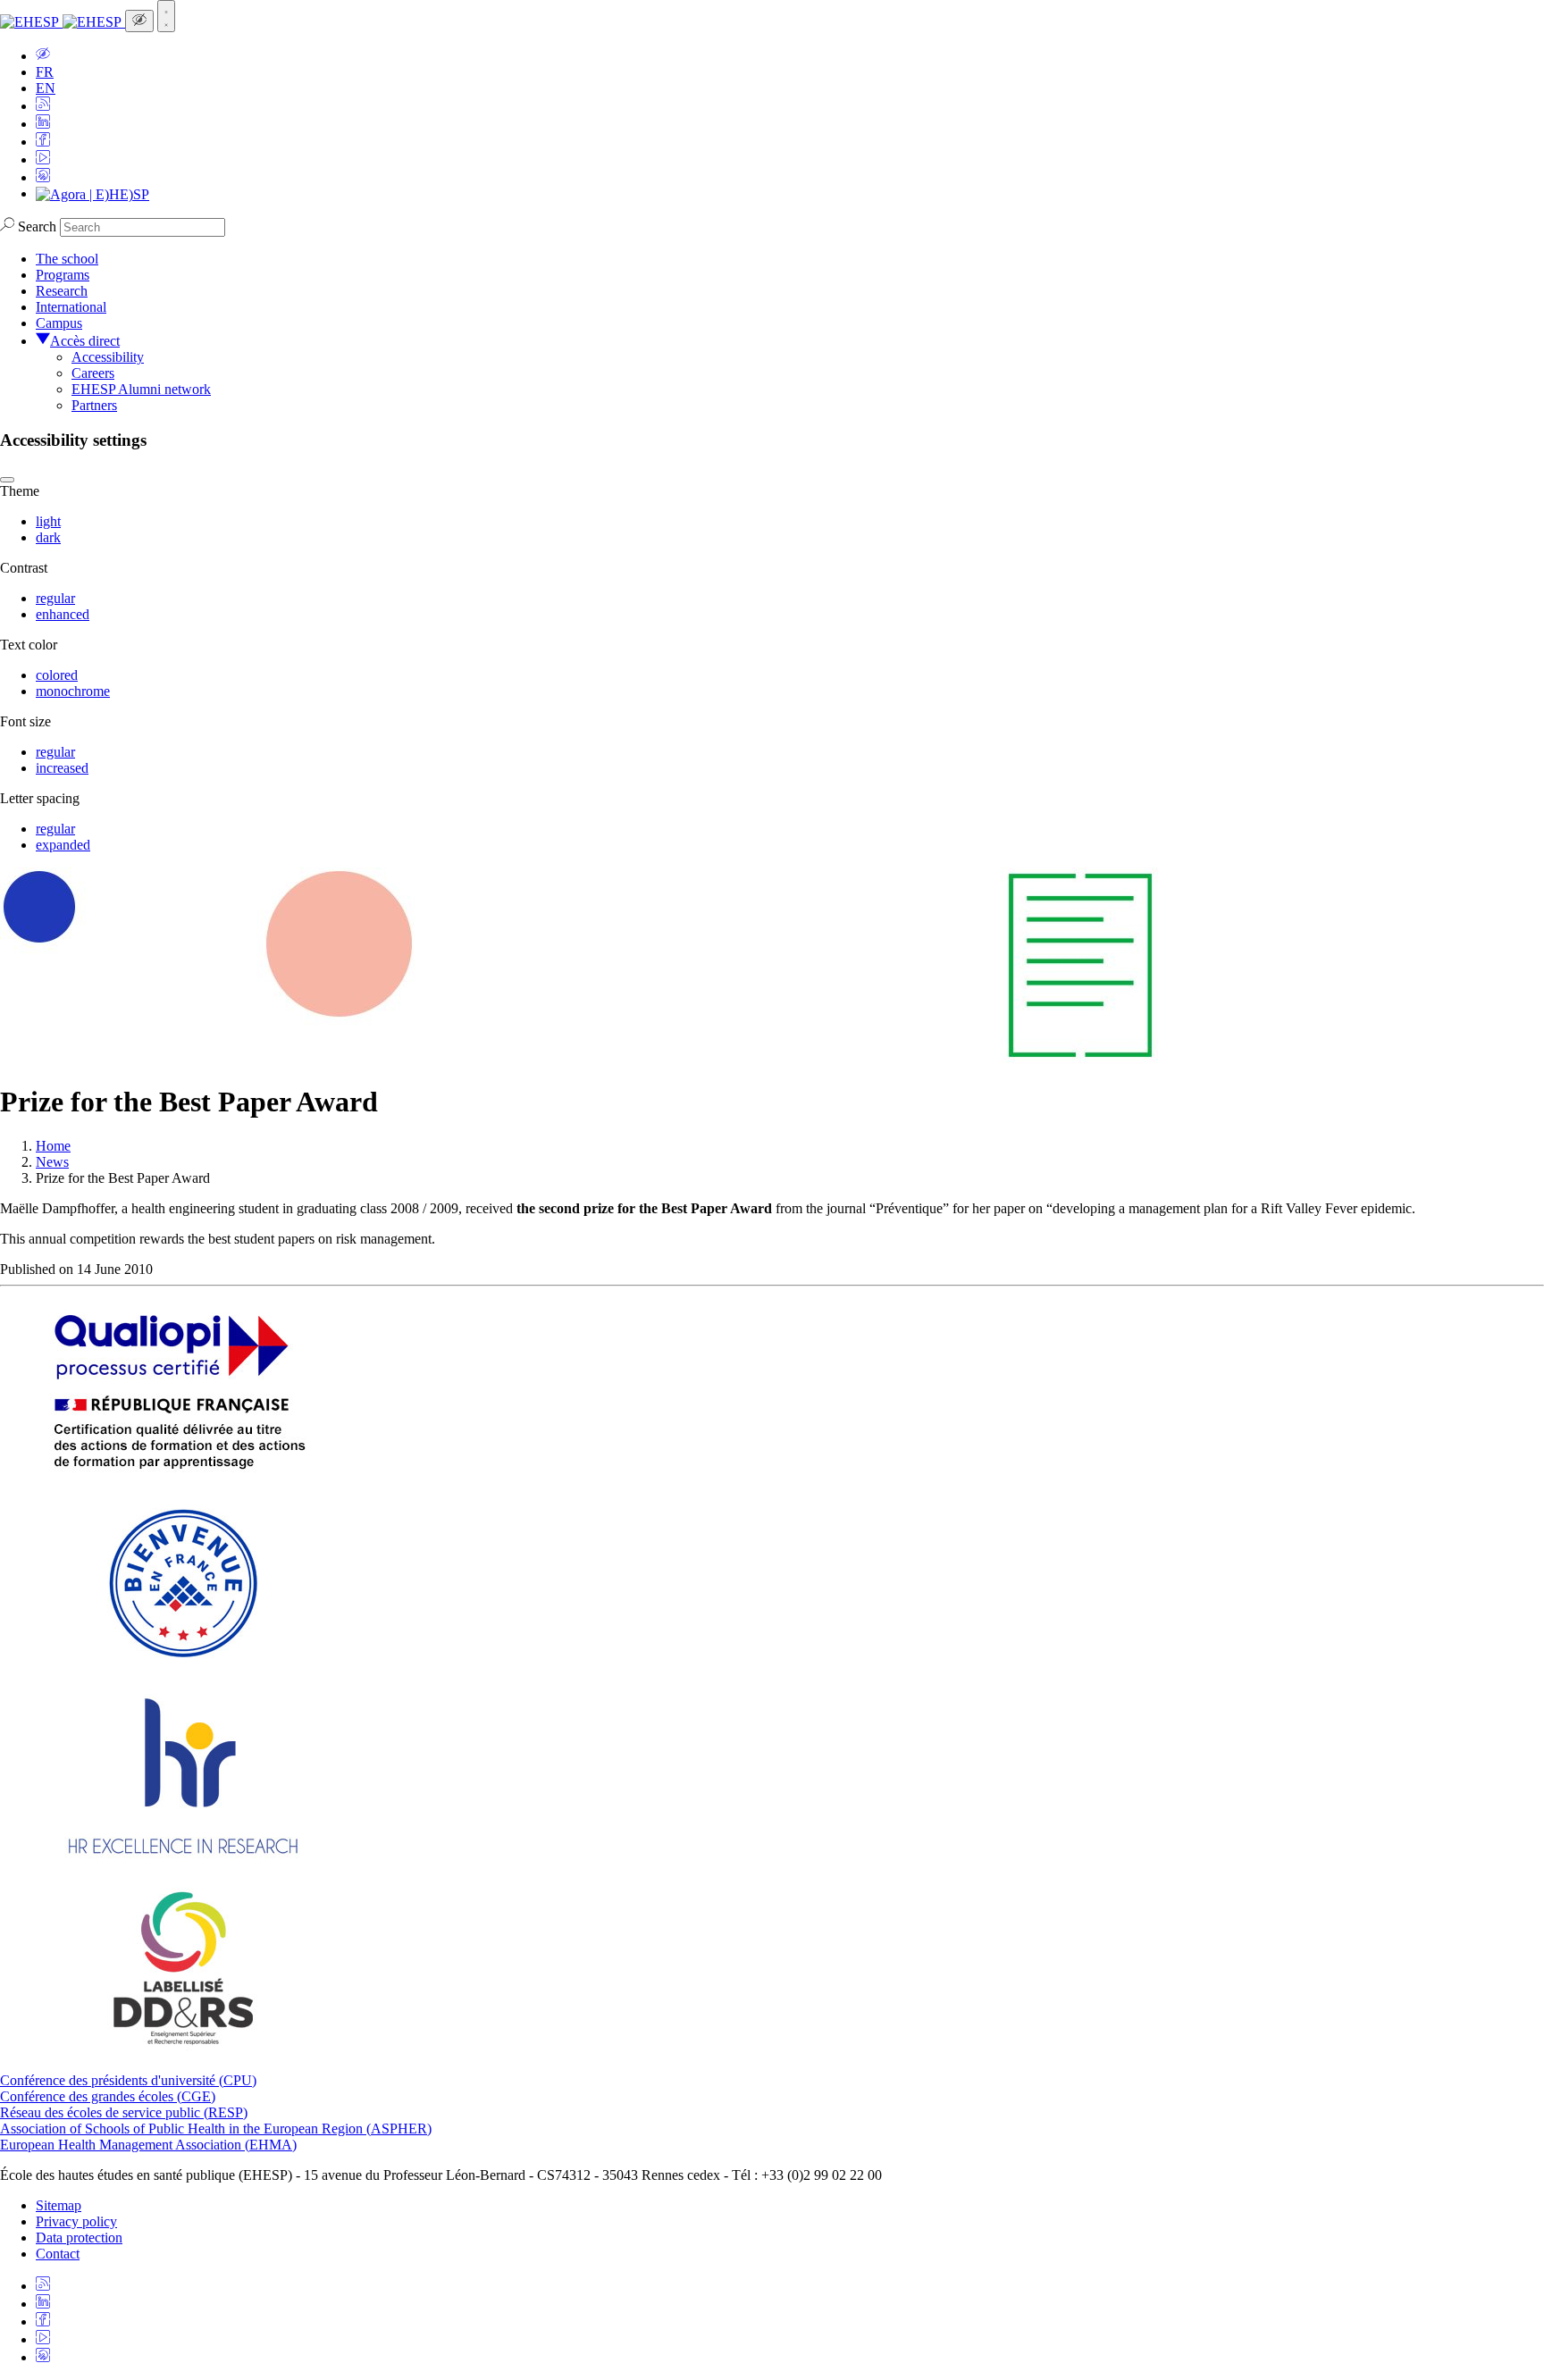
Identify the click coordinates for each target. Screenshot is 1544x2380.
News (52, 1162)
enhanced (63, 614)
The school (67, 259)
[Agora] (92, 193)
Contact (58, 2254)
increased (62, 768)
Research (62, 291)
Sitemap (59, 2205)
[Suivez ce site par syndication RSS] (43, 106)
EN (46, 88)
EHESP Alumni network (141, 389)
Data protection (79, 2238)
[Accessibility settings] (139, 21)
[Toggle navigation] (166, 16)
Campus (59, 323)
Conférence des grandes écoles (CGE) (108, 2096)
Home (53, 1146)
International (71, 307)
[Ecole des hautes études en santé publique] (63, 22)
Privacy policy (76, 2221)
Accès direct (85, 341)
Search (37, 226)
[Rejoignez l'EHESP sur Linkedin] (43, 124)
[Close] (7, 480)
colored (57, 675)
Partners (94, 405)
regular (55, 598)
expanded (63, 845)
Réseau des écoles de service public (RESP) (124, 2112)
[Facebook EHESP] (43, 142)
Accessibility (108, 357)
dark (48, 537)
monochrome (73, 691)
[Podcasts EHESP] (43, 177)
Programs (63, 275)
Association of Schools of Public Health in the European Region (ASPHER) (216, 2129)
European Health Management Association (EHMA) (148, 2145)
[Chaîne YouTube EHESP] (43, 159)
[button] (43, 56)
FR (45, 72)
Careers (93, 373)
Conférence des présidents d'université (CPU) (128, 2080)
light (48, 521)
